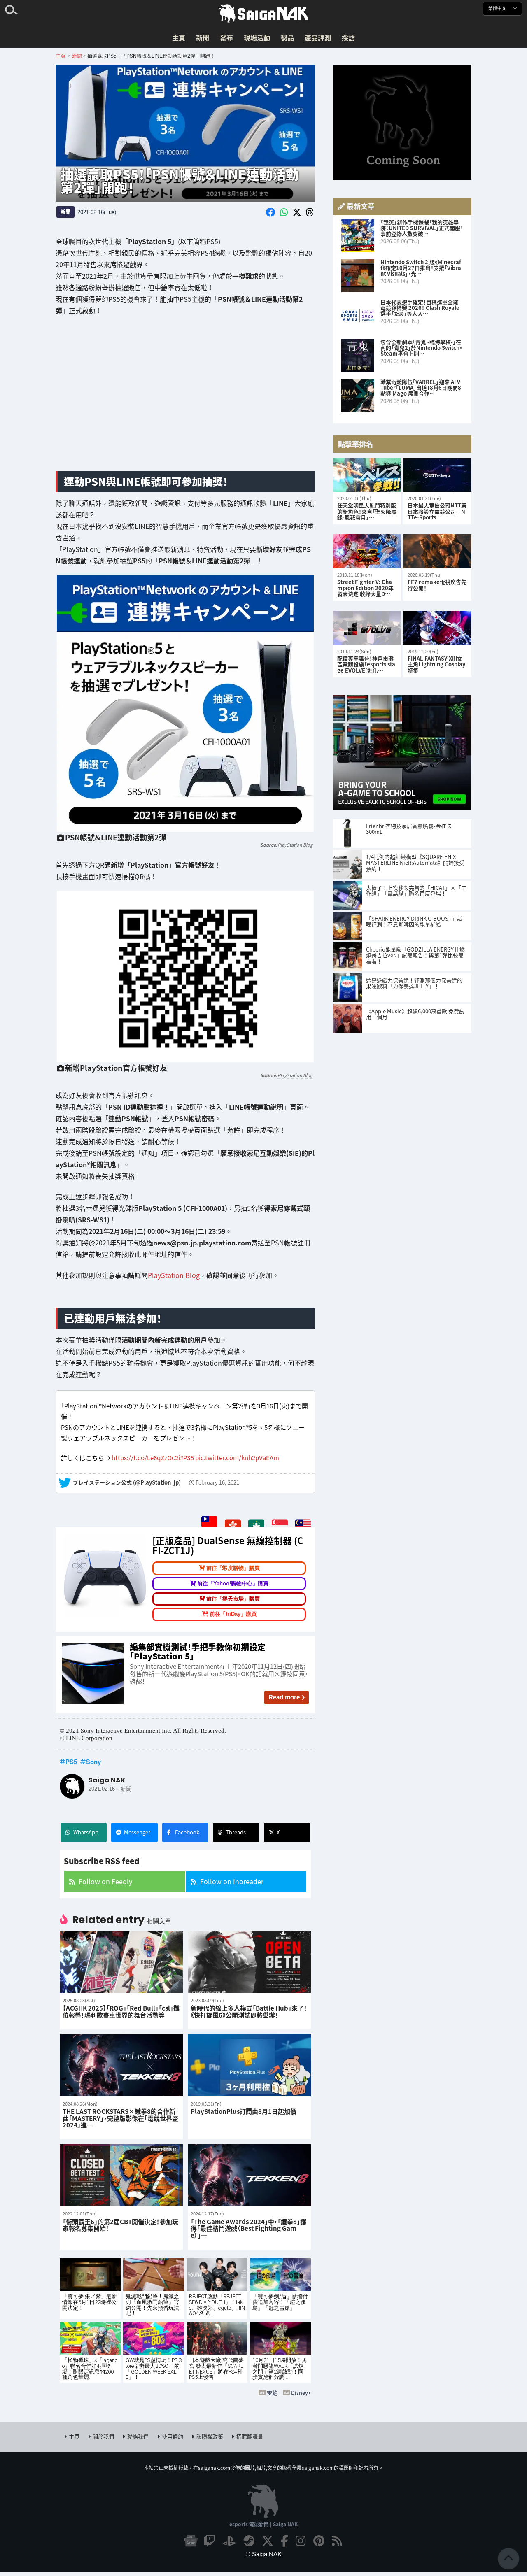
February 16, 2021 (217, 1483)
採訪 (348, 37)
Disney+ (301, 2393)
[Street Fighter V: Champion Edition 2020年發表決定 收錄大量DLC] (367, 551)
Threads (236, 1832)
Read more (284, 1697)
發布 (226, 37)
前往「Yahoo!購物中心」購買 (233, 1583)
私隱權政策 (210, 2436)
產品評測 (318, 37)
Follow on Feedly (105, 1881)
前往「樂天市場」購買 (233, 1599)
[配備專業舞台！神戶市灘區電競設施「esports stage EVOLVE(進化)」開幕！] (367, 628)
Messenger (137, 1832)
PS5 (71, 1762)
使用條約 (173, 2436)
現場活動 (257, 37)
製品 (287, 37)
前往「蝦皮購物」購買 (233, 1568)
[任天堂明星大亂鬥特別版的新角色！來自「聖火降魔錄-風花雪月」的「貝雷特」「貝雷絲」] (367, 475)
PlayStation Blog (295, 844)
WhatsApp (86, 1832)
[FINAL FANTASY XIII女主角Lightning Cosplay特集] (437, 628)
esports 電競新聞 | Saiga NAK (263, 2524)
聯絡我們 (138, 2436)
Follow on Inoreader (232, 1881)
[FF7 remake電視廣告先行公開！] (437, 551)
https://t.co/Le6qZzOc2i (146, 1457)
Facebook (187, 1832)
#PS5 (187, 1457)
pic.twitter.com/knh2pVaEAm (237, 1457)
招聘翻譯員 (250, 2436)
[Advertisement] (185, 400)
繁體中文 (498, 8)
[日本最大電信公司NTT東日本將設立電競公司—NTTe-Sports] (437, 475)
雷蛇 (272, 2393)
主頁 (179, 37)
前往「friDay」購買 (233, 1614)
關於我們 (103, 2436)
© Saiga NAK (264, 2554)
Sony (93, 1762)
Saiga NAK (263, 14)
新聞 (203, 37)
